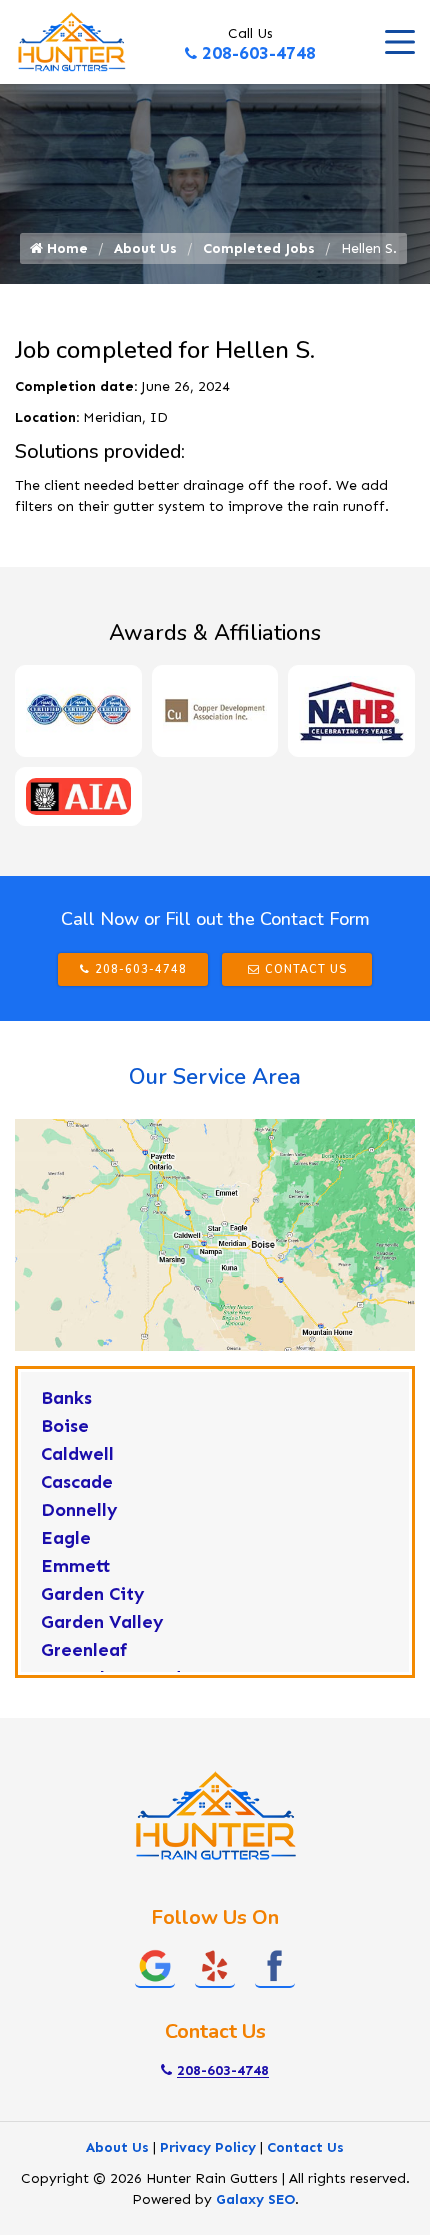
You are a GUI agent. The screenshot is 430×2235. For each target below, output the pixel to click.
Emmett (76, 1566)
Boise (65, 1426)
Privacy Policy (208, 2147)
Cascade (77, 1482)
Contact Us (306, 969)
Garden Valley (102, 1622)
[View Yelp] (215, 1964)
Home (65, 248)
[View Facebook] (275, 1964)
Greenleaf (84, 1650)
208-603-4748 (259, 53)
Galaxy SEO (255, 2199)
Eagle (66, 1538)
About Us (145, 248)
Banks (66, 1398)
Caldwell (77, 1454)
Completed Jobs (259, 248)
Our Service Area (215, 1077)
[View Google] (155, 1964)
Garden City (93, 1594)
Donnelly (79, 1510)
